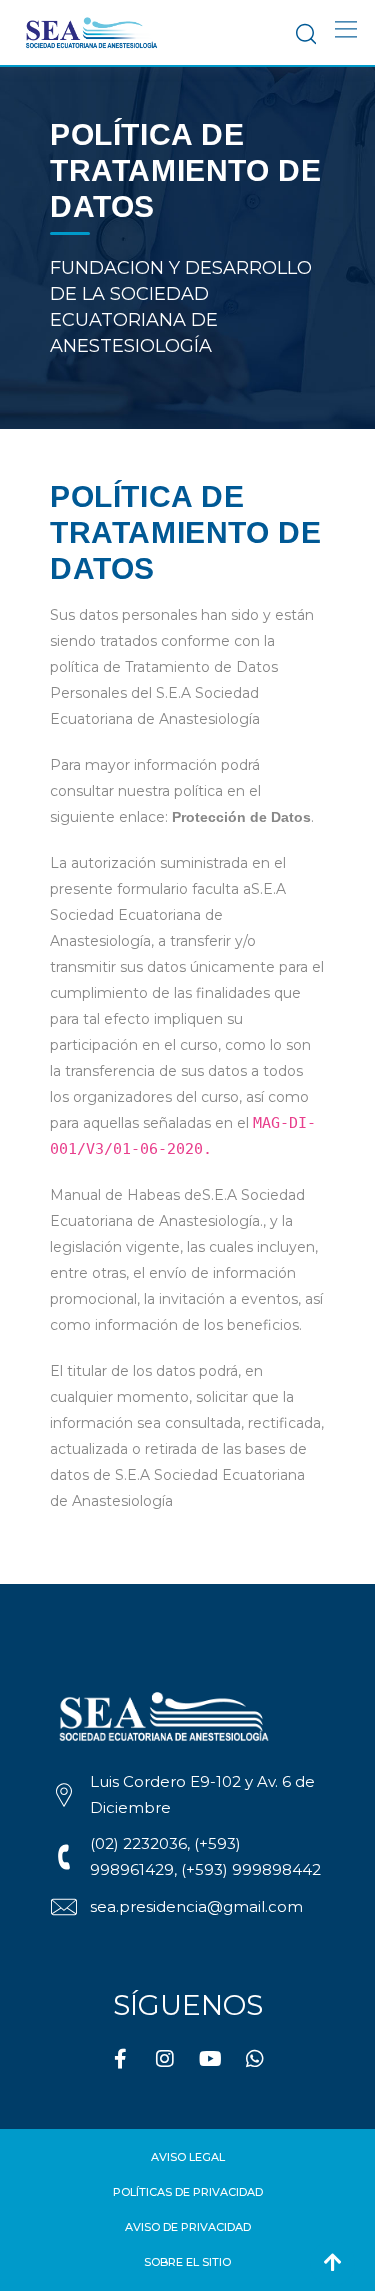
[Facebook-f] (120, 2059)
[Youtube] (210, 2059)
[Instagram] (165, 2059)
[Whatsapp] (255, 2059)
